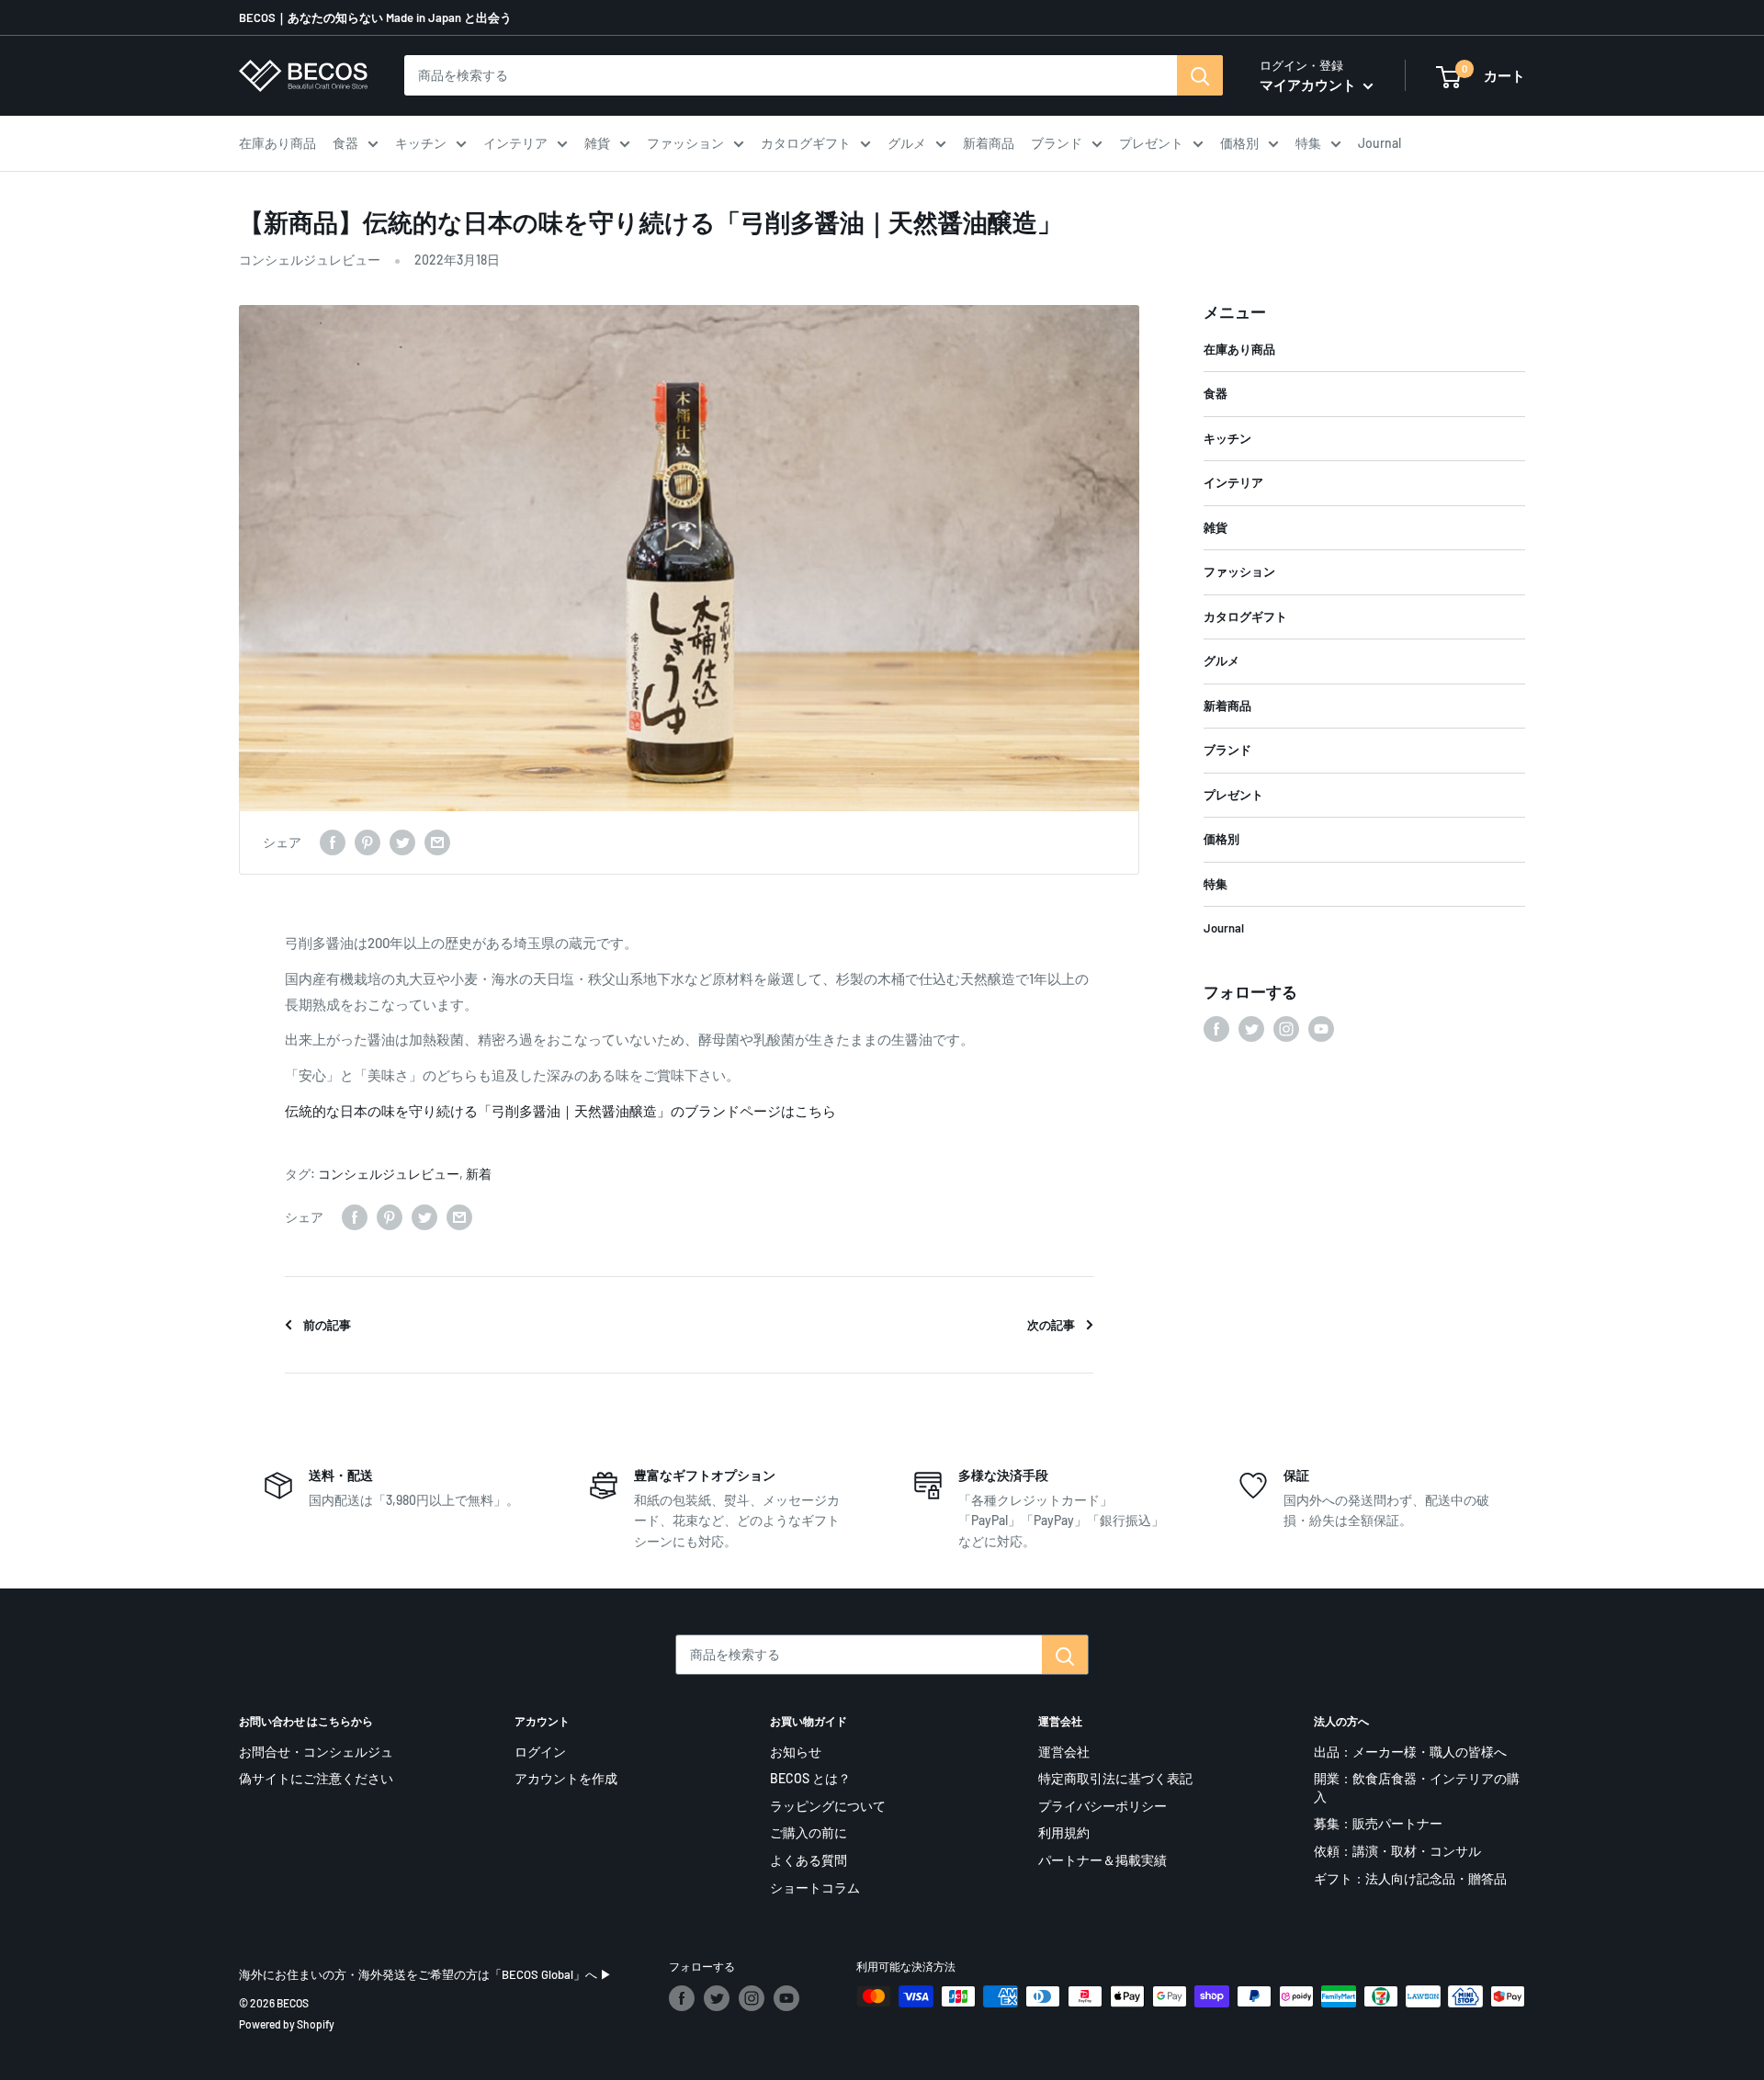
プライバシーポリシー (1102, 1806)
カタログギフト (806, 143)
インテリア (515, 143)
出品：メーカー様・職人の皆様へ (1410, 1752)
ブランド (1057, 143)
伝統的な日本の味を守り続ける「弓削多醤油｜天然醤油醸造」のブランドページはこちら (560, 1111)
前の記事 (327, 1325)
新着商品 (989, 143)
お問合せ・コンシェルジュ (316, 1752)
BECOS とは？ (810, 1778)
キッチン (421, 143)
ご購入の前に (808, 1832)
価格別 (1239, 143)
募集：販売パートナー (1378, 1823)
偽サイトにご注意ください (316, 1778)
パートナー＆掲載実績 (1102, 1860)
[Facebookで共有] (333, 842)
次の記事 (1051, 1325)
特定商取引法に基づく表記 (1115, 1778)
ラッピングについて (828, 1806)
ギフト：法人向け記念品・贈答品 (1410, 1878)
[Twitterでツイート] (402, 842)
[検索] (1200, 75)
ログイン (540, 1752)
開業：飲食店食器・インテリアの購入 (1417, 1787)
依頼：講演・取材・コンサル (1397, 1851)
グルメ (907, 143)
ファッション (685, 143)
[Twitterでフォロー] (1251, 1029)
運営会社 (1064, 1752)
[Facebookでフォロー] (1216, 1029)
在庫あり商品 (277, 143)
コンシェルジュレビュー (310, 260)
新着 (479, 1174)
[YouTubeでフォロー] (1321, 1029)
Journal (1380, 143)
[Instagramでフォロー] (1286, 1029)
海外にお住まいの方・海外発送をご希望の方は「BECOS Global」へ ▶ (425, 1974)
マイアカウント (1309, 85)
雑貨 (597, 143)
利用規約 (1064, 1832)
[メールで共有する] (437, 842)
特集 (1308, 143)
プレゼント (1151, 143)
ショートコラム (815, 1888)
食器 (345, 143)
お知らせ (796, 1752)
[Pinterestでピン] (367, 842)
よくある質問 (808, 1860)
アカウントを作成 (566, 1778)
